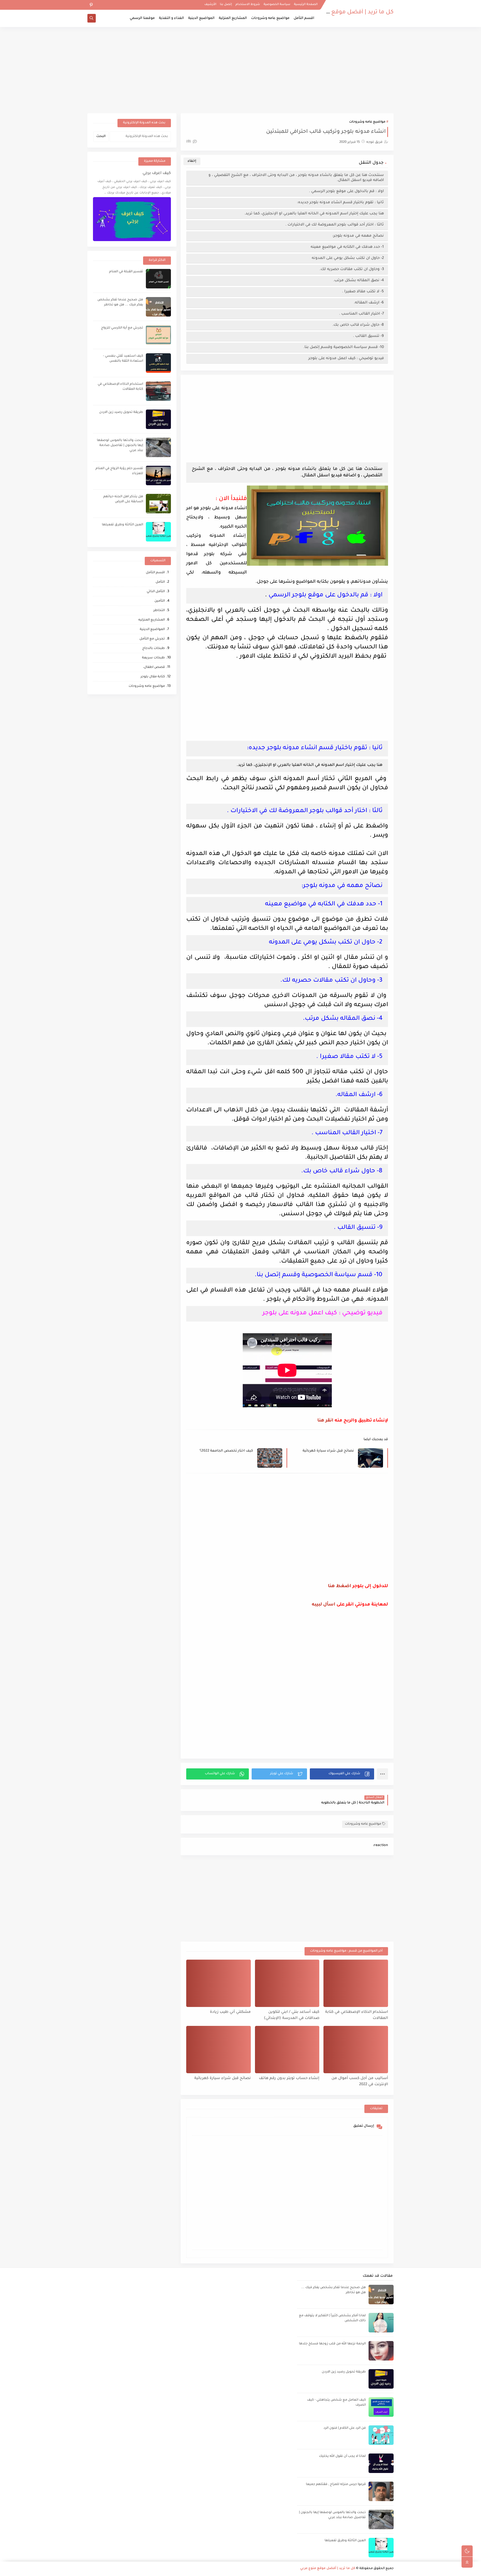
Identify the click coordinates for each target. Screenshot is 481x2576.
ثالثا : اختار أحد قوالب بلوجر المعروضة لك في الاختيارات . (335, 225)
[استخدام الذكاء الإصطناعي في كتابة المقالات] (356, 1983)
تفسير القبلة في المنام (126, 272)
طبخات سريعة (153, 658)
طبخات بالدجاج (154, 649)
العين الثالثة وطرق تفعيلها (122, 525)
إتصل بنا (226, 4)
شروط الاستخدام (248, 4)
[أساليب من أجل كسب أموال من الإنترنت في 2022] (356, 2050)
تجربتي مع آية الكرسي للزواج (122, 328)
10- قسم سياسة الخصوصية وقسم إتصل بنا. (344, 347)
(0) (189, 142)
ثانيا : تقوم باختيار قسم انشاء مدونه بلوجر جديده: (340, 203)
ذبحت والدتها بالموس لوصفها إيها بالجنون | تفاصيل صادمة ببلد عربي (120, 446)
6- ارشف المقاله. (369, 303)
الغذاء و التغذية (171, 18)
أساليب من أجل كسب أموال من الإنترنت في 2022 (360, 2082)
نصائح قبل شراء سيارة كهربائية (328, 1451)
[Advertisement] (240, 70)
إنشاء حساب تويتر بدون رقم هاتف (289, 2078)
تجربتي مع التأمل (152, 639)
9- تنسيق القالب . (368, 336)
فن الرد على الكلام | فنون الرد (345, 2428)
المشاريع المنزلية (233, 18)
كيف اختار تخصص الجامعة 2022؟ (226, 1451)
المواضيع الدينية (201, 18)
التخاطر (159, 611)
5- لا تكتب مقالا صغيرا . (363, 292)
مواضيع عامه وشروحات (270, 18)
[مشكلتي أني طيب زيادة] (219, 1983)
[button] (342, 1774)
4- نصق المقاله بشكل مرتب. (359, 280)
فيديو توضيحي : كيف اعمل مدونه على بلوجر (346, 358)
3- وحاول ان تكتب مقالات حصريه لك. (352, 269)
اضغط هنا (340, 1586)
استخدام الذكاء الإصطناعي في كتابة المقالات (357, 2015)
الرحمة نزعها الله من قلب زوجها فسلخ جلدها (332, 2344)
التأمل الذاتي (156, 592)
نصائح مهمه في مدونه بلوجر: (358, 236)
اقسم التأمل (304, 18)
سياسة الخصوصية (277, 4)
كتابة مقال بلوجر (153, 677)
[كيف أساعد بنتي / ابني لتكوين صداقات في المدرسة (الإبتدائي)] (287, 1983)
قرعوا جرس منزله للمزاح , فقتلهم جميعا (336, 2485)
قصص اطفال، (154, 667)
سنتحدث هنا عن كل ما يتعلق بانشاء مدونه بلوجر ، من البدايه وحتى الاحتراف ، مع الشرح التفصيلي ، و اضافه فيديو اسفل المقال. (296, 178)
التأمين (160, 601)
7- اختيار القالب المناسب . (361, 314)
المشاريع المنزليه (152, 620)
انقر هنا (325, 1421)
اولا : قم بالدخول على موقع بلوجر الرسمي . (346, 191)
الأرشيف (210, 4)
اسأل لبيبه (324, 1605)
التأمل (160, 582)
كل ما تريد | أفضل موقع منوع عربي (349, 13)
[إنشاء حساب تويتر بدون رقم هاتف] (287, 2050)
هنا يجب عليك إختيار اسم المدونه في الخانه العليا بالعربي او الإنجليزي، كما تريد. (314, 214)
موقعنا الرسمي (142, 18)
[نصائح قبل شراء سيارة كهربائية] (219, 2050)
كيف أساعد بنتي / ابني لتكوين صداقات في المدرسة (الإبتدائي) (292, 2015)
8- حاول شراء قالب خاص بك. (358, 325)
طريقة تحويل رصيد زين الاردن (121, 412)
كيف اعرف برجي (157, 173)
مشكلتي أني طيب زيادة (230, 2012)
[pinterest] (91, 5)
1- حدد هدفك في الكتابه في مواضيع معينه (346, 247)
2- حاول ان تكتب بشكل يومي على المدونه (347, 258)
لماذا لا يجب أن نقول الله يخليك (342, 2456)
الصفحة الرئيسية (306, 4)
